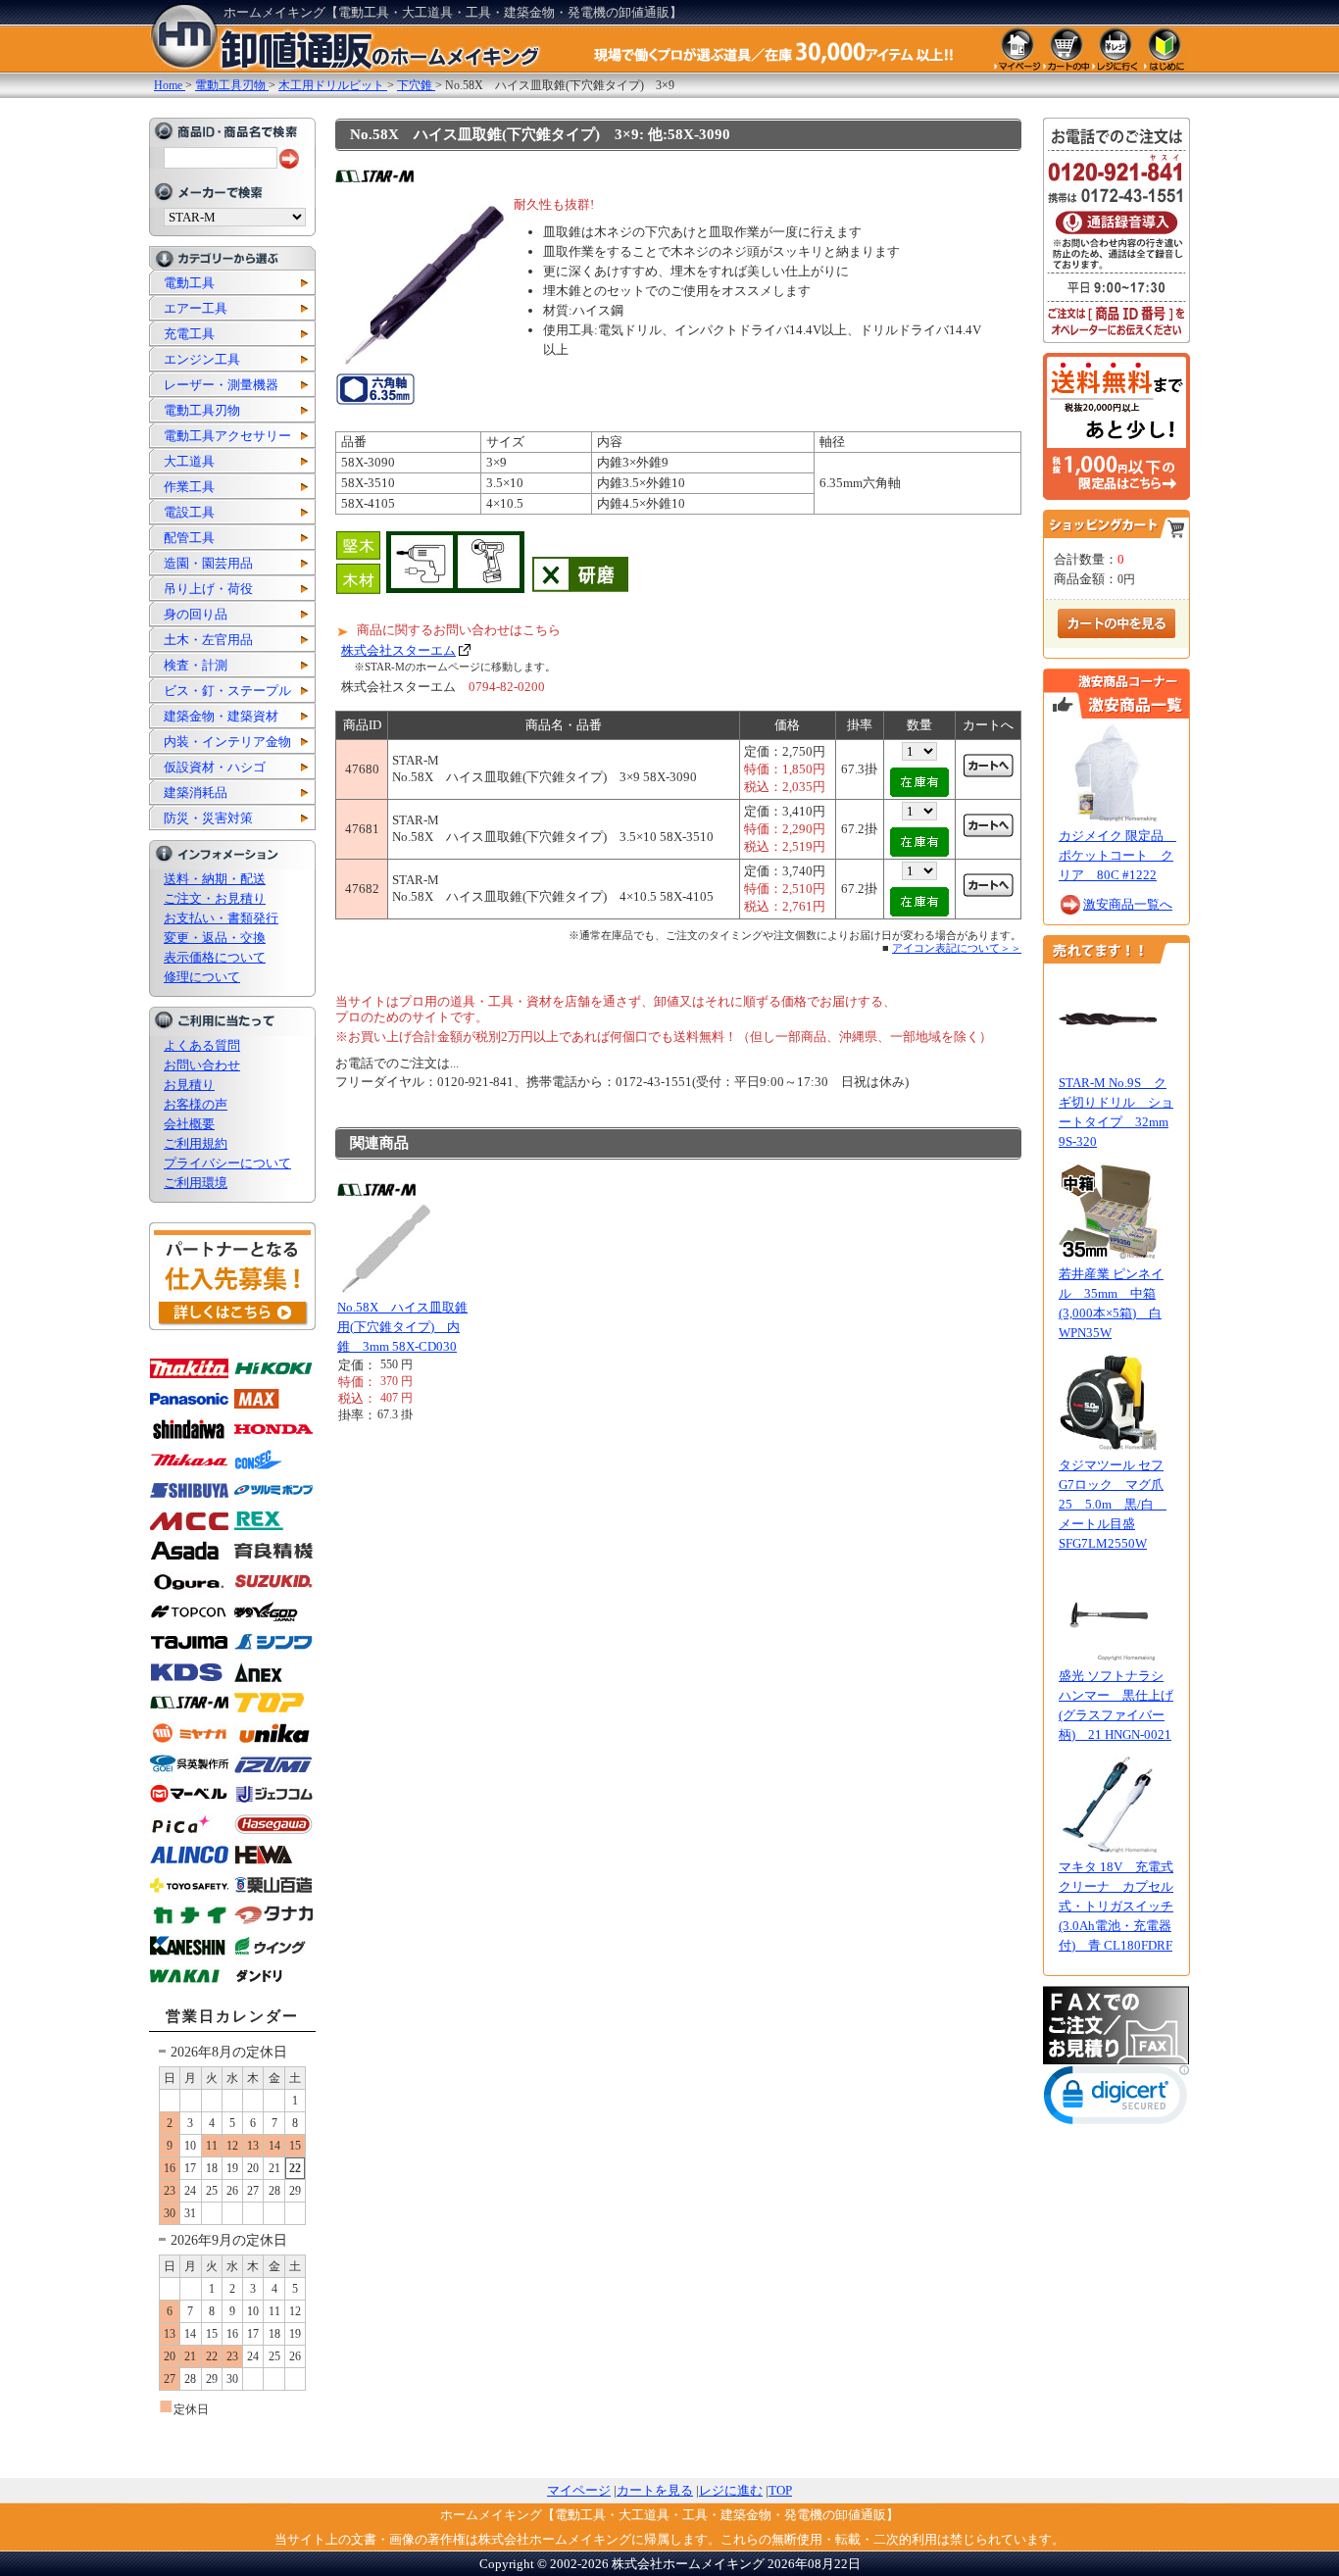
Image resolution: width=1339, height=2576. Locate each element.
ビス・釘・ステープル (227, 691)
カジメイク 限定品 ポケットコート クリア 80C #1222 (1117, 855)
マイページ (579, 2490)
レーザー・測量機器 (221, 385)
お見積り (189, 1085)
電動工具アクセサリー (227, 436)
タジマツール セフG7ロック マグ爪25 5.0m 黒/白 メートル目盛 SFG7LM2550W (1113, 1504)
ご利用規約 (196, 1143)
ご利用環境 (196, 1183)
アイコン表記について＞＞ (957, 948)
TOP (780, 2490)
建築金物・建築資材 (221, 716)
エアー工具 (196, 308)
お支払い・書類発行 (221, 918)
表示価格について (215, 957)
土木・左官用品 (208, 640)
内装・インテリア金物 (227, 742)
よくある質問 (202, 1045)
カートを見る (655, 2490)
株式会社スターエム (398, 650)
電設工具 (189, 512)
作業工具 (189, 487)
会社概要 (189, 1124)
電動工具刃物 (202, 410)
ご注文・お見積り (215, 898)
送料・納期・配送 (215, 879)
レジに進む (731, 2490)
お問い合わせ (202, 1065)
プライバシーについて (227, 1163)
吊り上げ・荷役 (208, 589)
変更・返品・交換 (215, 938)
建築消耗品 (196, 793)
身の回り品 (196, 614)
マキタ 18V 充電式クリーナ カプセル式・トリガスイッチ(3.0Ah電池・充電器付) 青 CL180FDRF (1116, 1906)
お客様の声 (196, 1104)
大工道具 (189, 461)
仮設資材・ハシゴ (215, 767)
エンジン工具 (202, 359)
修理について (202, 977)
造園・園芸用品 (208, 563)
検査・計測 (196, 665)
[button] (1116, 2099)
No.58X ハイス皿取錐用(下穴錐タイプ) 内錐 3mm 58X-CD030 (402, 1327)
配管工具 (189, 538)
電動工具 (189, 283)
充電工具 (189, 334)
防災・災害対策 (208, 818)
